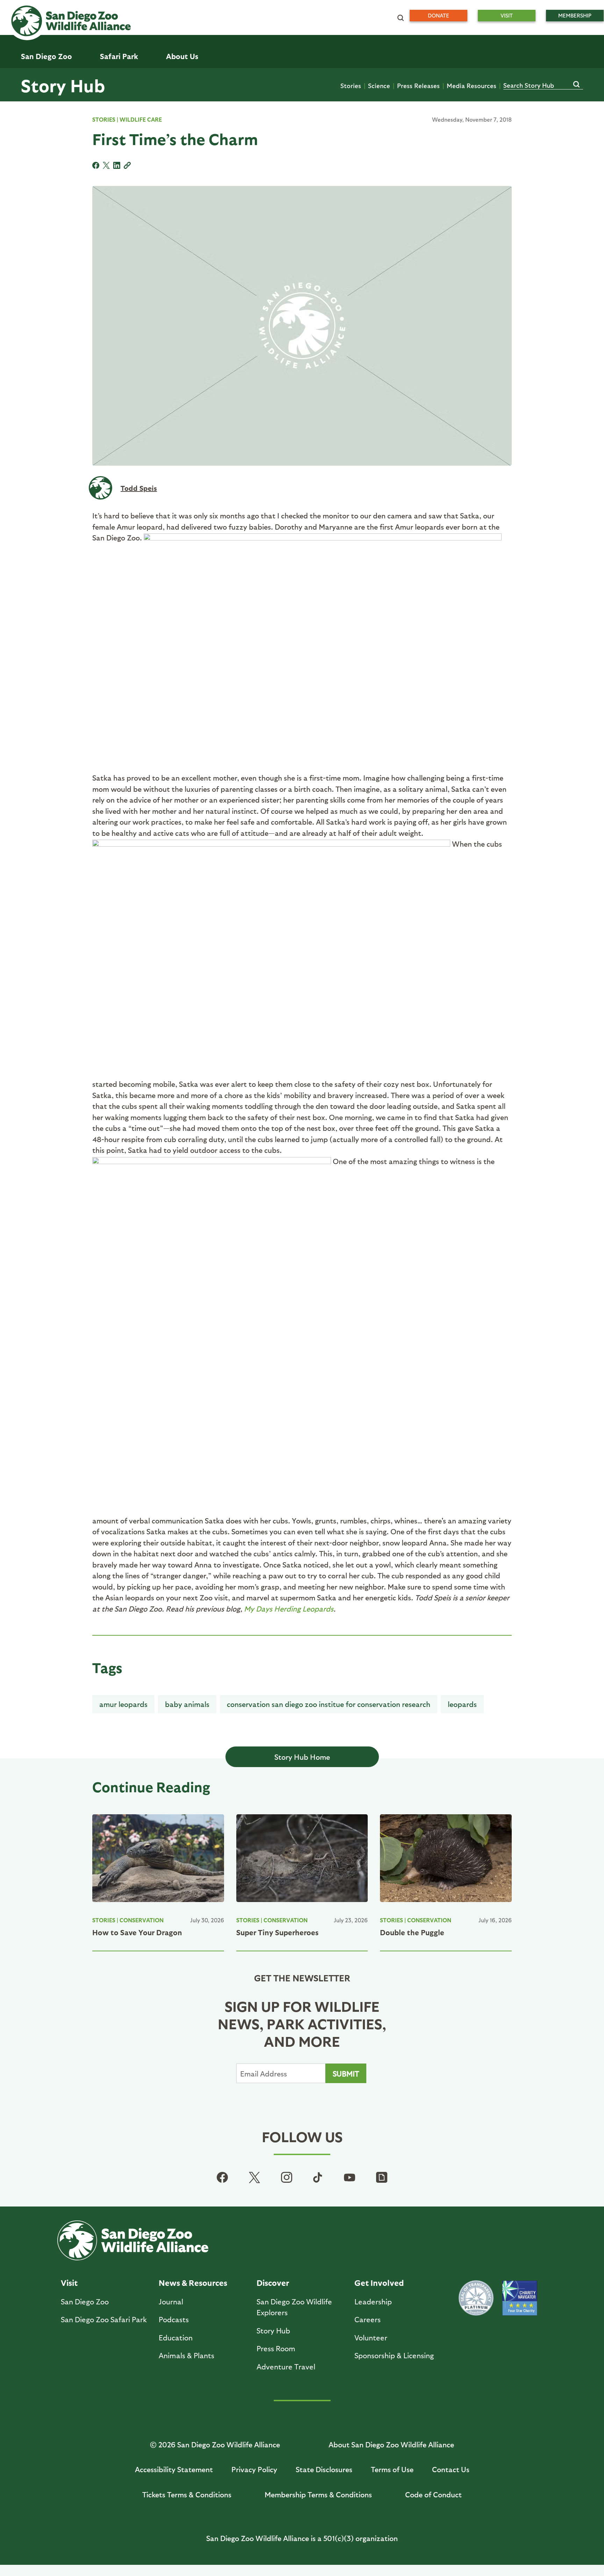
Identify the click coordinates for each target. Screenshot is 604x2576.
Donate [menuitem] (438, 15)
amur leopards (123, 1704)
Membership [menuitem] (575, 15)
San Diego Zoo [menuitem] (46, 56)
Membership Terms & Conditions (318, 2494)
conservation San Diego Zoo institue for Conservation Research (329, 1704)
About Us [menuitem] (182, 56)
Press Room (276, 2348)
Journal (171, 2301)
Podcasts (174, 2319)
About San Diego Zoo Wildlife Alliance (391, 2444)
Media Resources (472, 85)
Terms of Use (392, 2469)
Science (379, 85)
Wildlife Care (141, 119)
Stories (351, 85)
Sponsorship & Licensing (394, 2355)
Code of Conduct (433, 2494)
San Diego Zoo (85, 2301)
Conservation (142, 1920)
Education (176, 2337)
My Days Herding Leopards (289, 1609)
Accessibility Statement (174, 2469)
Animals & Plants (186, 2355)
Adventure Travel (286, 2366)
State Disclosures (324, 2469)
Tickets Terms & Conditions (187, 2494)
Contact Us (451, 2469)
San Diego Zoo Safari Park (104, 2319)
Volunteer (371, 2337)
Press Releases (418, 85)
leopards (462, 1704)
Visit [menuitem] (507, 15)
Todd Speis (139, 488)
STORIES (104, 119)
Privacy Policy (254, 2469)
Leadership (373, 2301)
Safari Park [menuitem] (119, 56)
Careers (368, 2319)
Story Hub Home (302, 1757)
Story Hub (63, 85)
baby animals (187, 1704)
